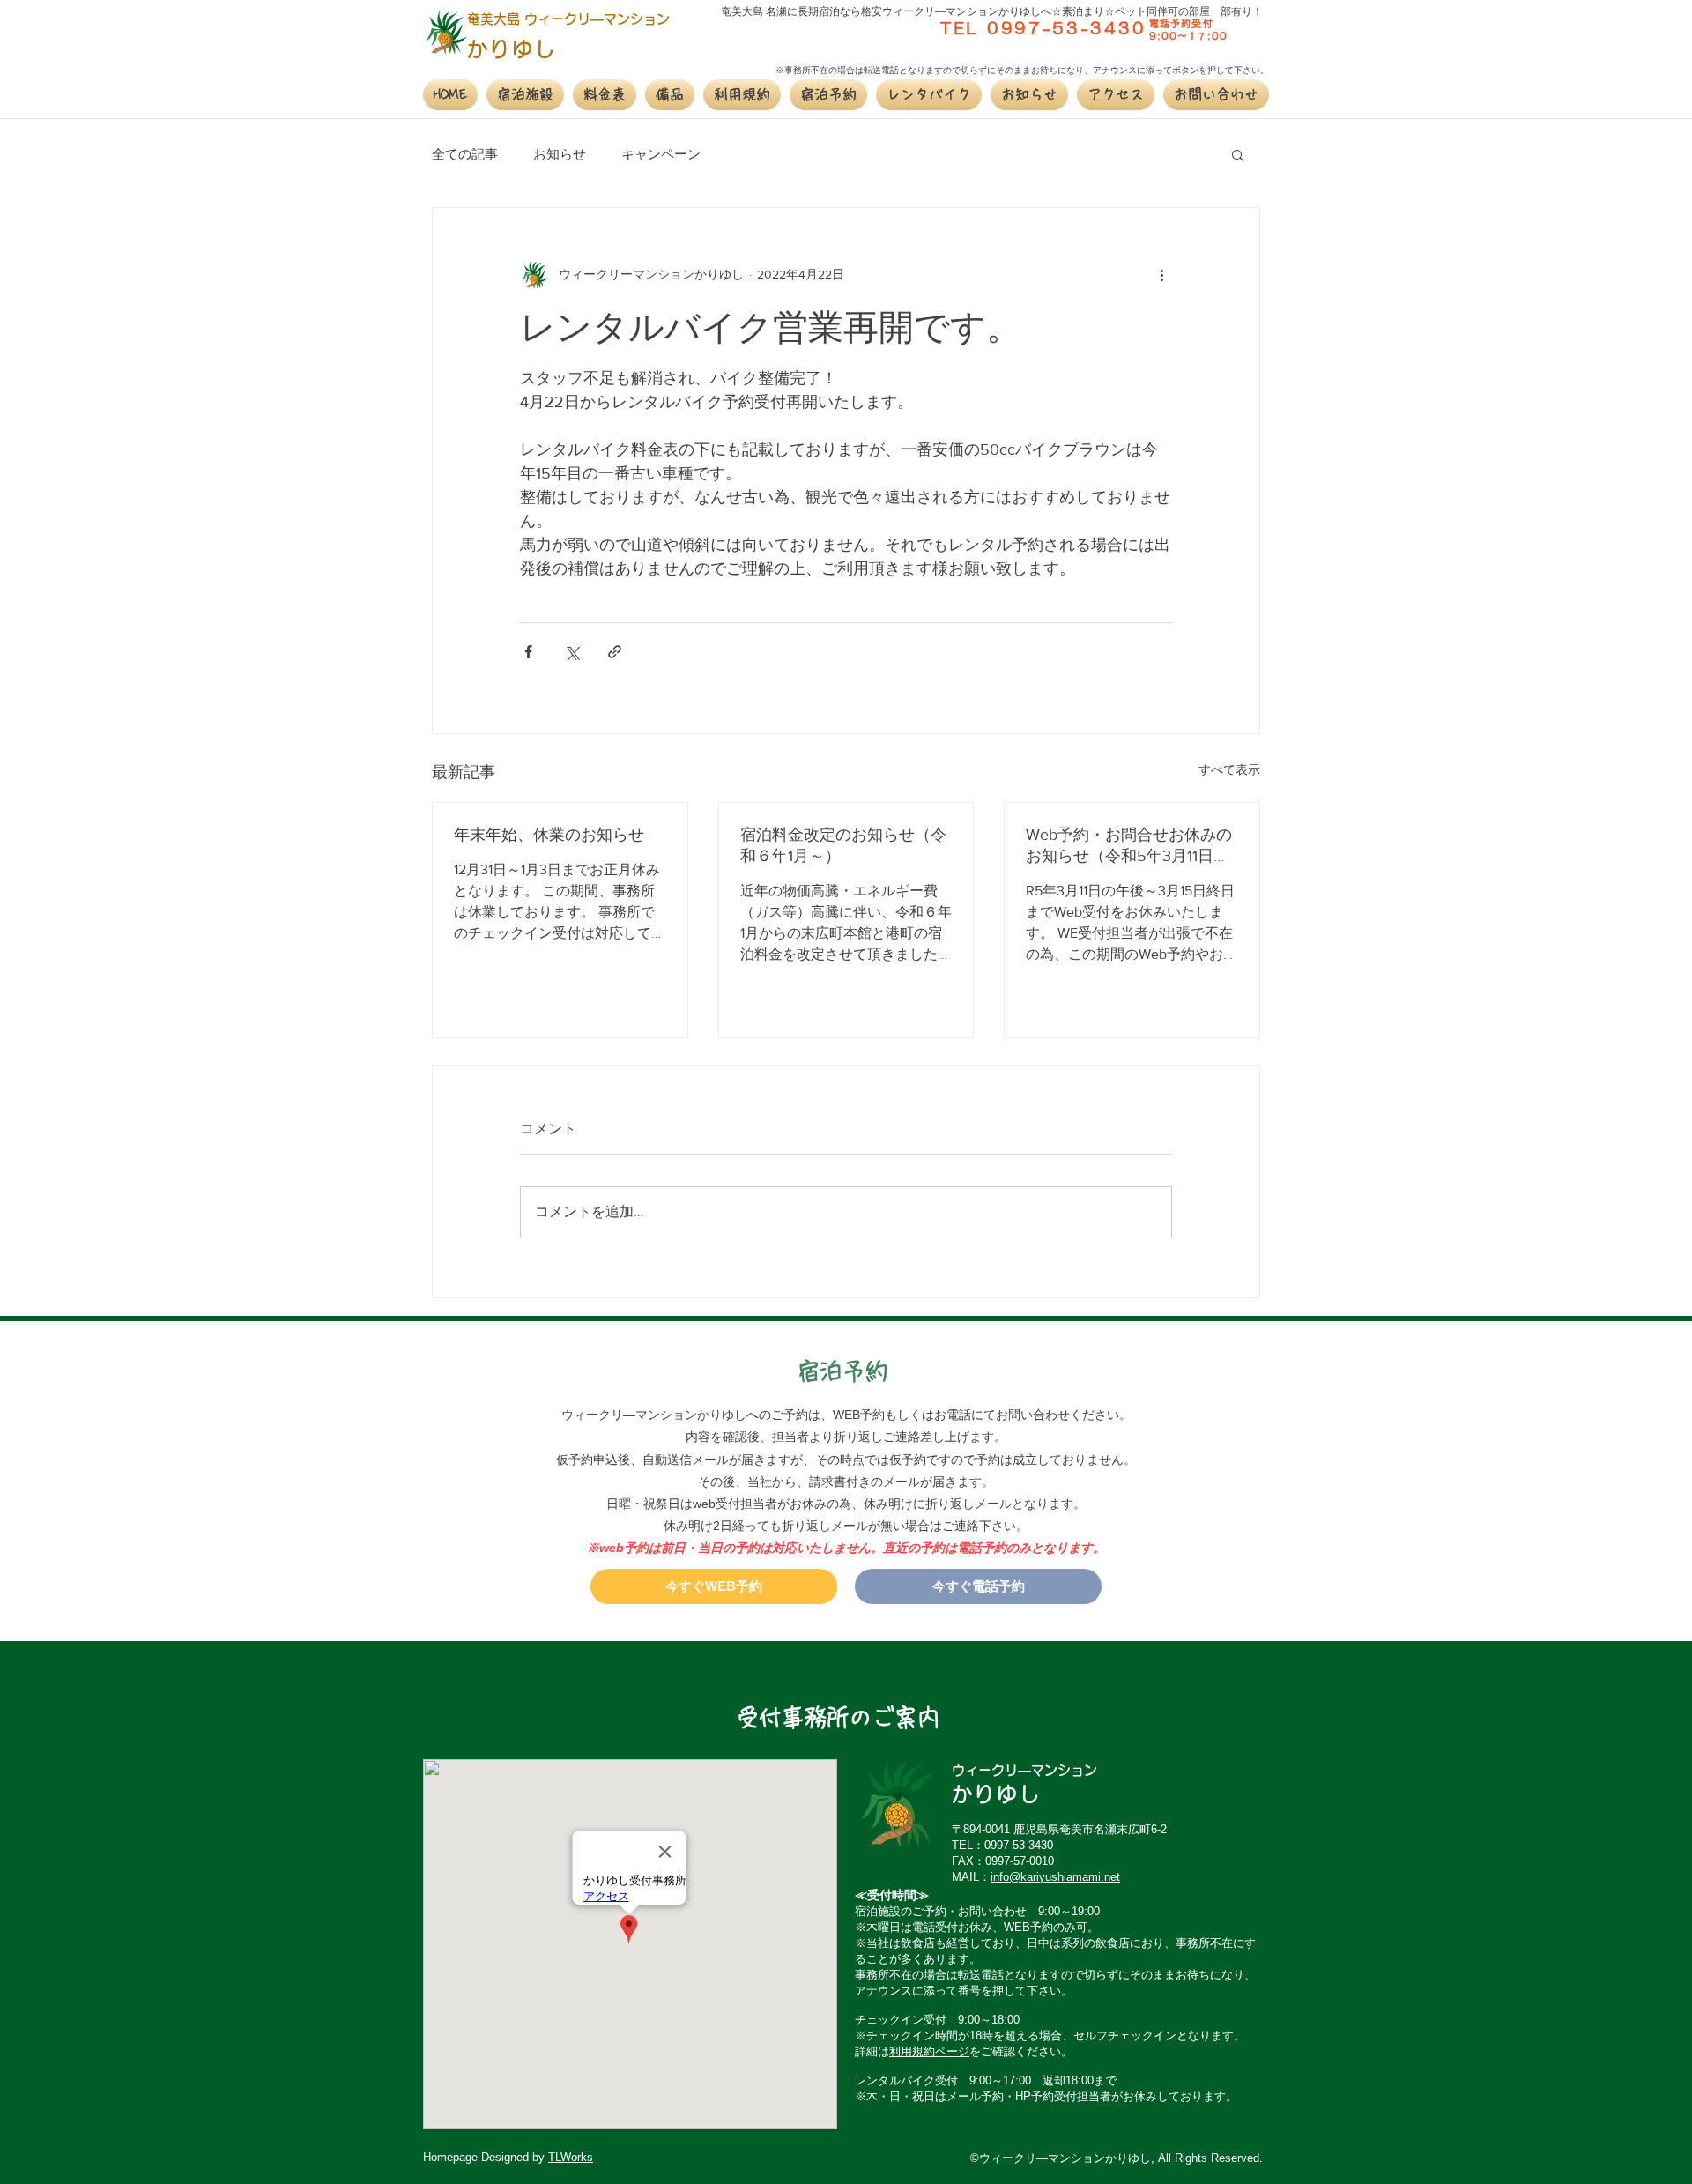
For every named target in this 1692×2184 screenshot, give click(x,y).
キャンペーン (661, 154)
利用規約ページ (929, 2051)
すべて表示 (1229, 769)
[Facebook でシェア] (528, 652)
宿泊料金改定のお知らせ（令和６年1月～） (843, 845)
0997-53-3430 (1066, 28)
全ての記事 (465, 154)
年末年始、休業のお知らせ (549, 835)
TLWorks (571, 2157)
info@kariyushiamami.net (1055, 1877)
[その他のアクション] (1161, 275)
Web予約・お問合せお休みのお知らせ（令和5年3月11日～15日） (1129, 846)
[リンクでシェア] (615, 652)
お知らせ (560, 154)
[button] (525, 95)
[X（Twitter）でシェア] (571, 652)
